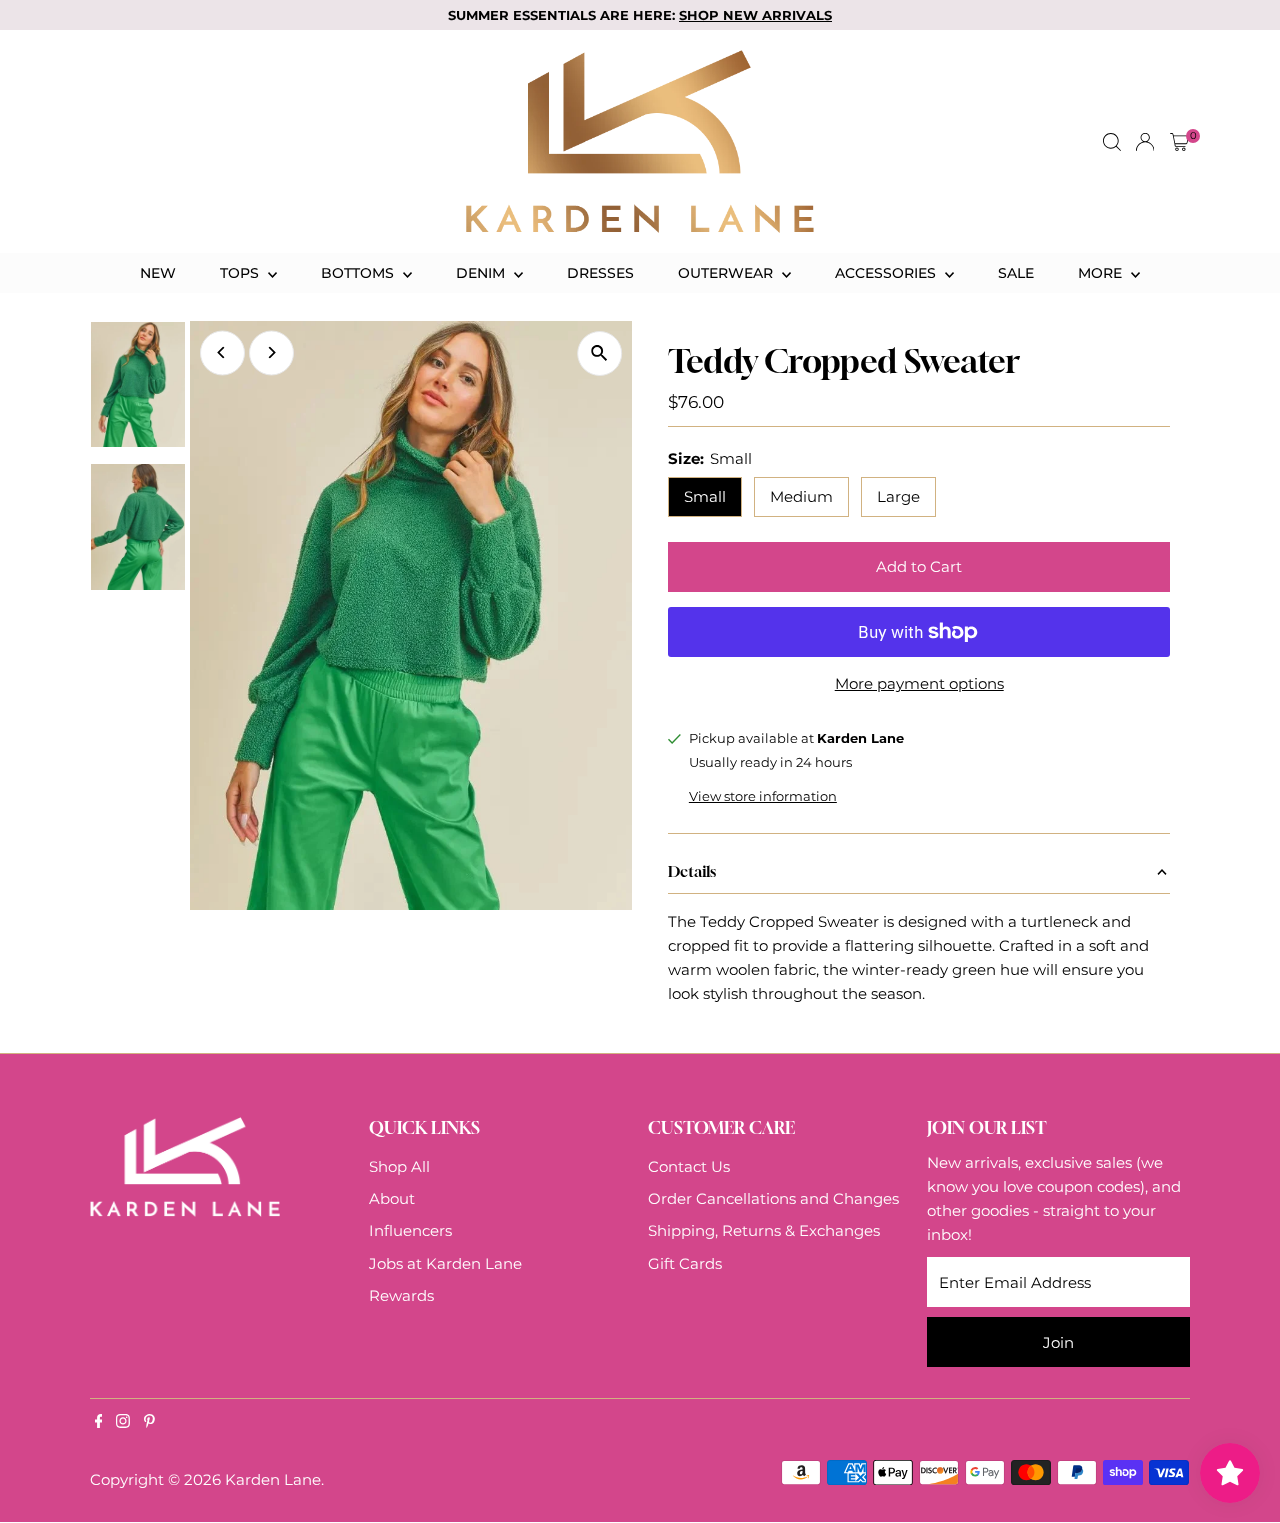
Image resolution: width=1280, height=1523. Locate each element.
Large (898, 496)
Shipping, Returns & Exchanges (764, 1230)
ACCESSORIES (887, 273)
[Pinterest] (149, 1423)
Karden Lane (273, 1479)
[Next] (271, 352)
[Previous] (222, 352)
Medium (801, 496)
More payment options (919, 683)
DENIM (482, 273)
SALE (1016, 273)
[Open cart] (1179, 142)
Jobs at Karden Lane (445, 1263)
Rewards (401, 1295)
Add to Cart (919, 566)
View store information (763, 796)
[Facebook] (99, 1423)
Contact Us (689, 1166)
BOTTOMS (359, 273)
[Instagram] (123, 1423)
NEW (158, 273)
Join (1058, 1342)
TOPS (241, 273)
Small (705, 496)
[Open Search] (1112, 142)
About (392, 1198)
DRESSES (600, 273)
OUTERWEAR (727, 273)
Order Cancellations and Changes (773, 1198)
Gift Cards (685, 1263)
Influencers (410, 1230)
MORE (1102, 273)
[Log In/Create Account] (1145, 142)
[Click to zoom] (599, 353)
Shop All (399, 1166)
